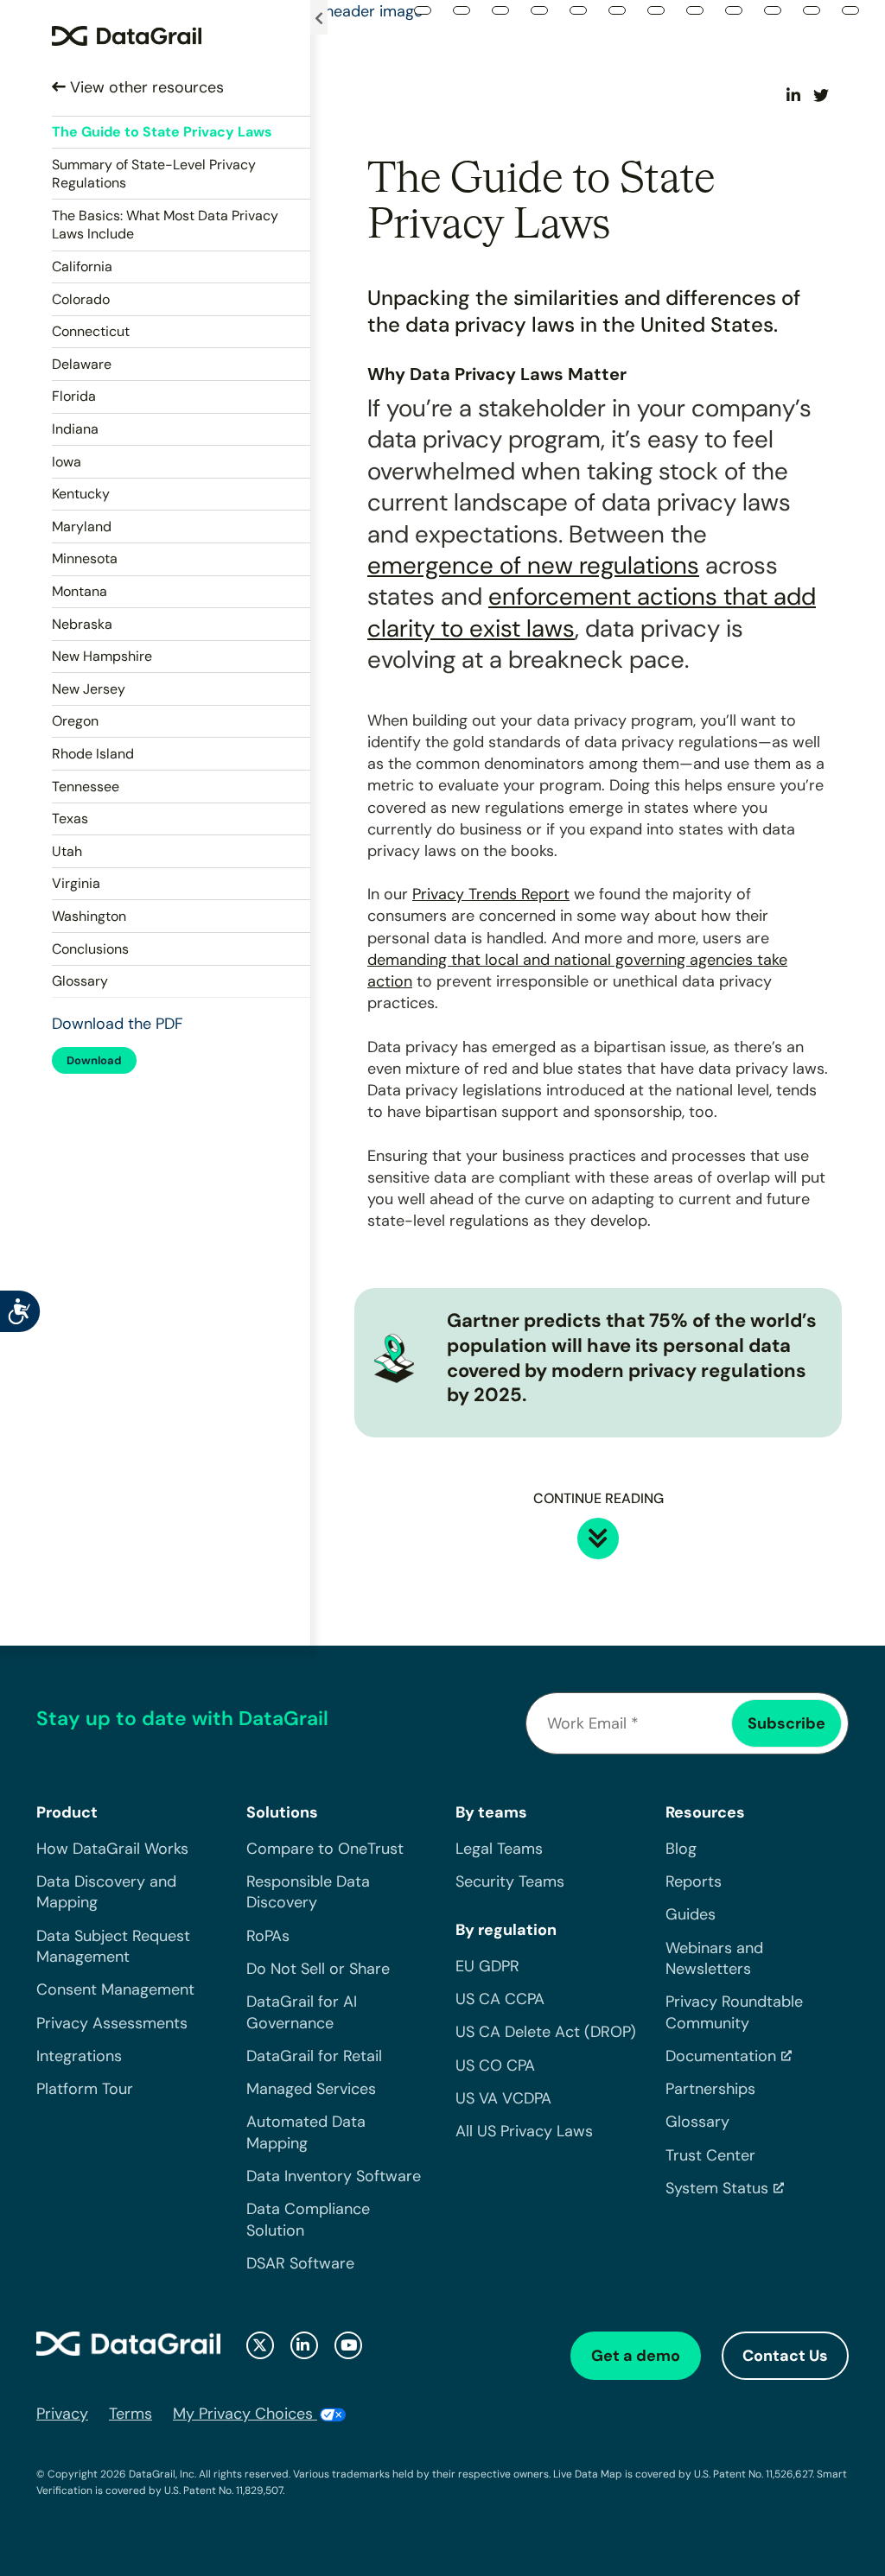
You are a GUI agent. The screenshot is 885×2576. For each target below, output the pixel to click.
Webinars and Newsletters (714, 1958)
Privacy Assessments (112, 2023)
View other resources (145, 87)
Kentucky (81, 494)
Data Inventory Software (334, 2176)
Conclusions (90, 949)
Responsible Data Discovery (308, 1892)
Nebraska (82, 624)
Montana (80, 591)
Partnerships (710, 2089)
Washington (89, 916)
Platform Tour (85, 2089)
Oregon (75, 721)
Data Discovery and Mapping (106, 1892)
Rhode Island (93, 754)
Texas (70, 818)
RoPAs (268, 1936)
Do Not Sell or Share (318, 1969)
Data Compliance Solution (308, 2219)
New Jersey (89, 689)
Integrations (79, 2056)
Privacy (62, 2414)
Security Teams (510, 1881)
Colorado (81, 299)
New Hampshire (102, 656)
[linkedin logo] (304, 2345)
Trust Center (710, 2155)
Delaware (82, 364)
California (82, 266)
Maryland (82, 527)
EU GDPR (487, 1966)
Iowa (67, 462)
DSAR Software (300, 2263)
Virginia (76, 883)
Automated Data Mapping (306, 2132)
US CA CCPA (500, 1999)
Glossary (80, 981)
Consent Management (115, 1989)
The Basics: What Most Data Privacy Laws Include (165, 225)
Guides (691, 1914)
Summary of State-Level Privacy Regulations (154, 174)
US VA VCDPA (503, 2098)
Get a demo (636, 2356)
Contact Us (785, 2356)
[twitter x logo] (260, 2345)
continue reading (598, 1498)
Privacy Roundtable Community (734, 2012)
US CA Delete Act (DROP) (546, 2032)
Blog (681, 1849)
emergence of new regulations (533, 565)
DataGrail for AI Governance (302, 2012)
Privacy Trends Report (491, 894)
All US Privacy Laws (524, 2131)
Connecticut (91, 331)
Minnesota (85, 558)
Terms (131, 2414)
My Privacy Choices (245, 2414)
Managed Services (311, 2089)
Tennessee (86, 787)
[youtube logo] (348, 2345)
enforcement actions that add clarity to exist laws (592, 612)
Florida (74, 396)
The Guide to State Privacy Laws (162, 132)
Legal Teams (499, 1849)
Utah (67, 851)
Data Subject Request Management (113, 1946)
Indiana (75, 429)
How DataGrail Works (112, 1849)
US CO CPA (495, 2065)
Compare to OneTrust (325, 1849)
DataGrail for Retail (314, 2056)
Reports (694, 1881)
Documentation (721, 2056)
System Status (717, 2188)
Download (94, 1060)
